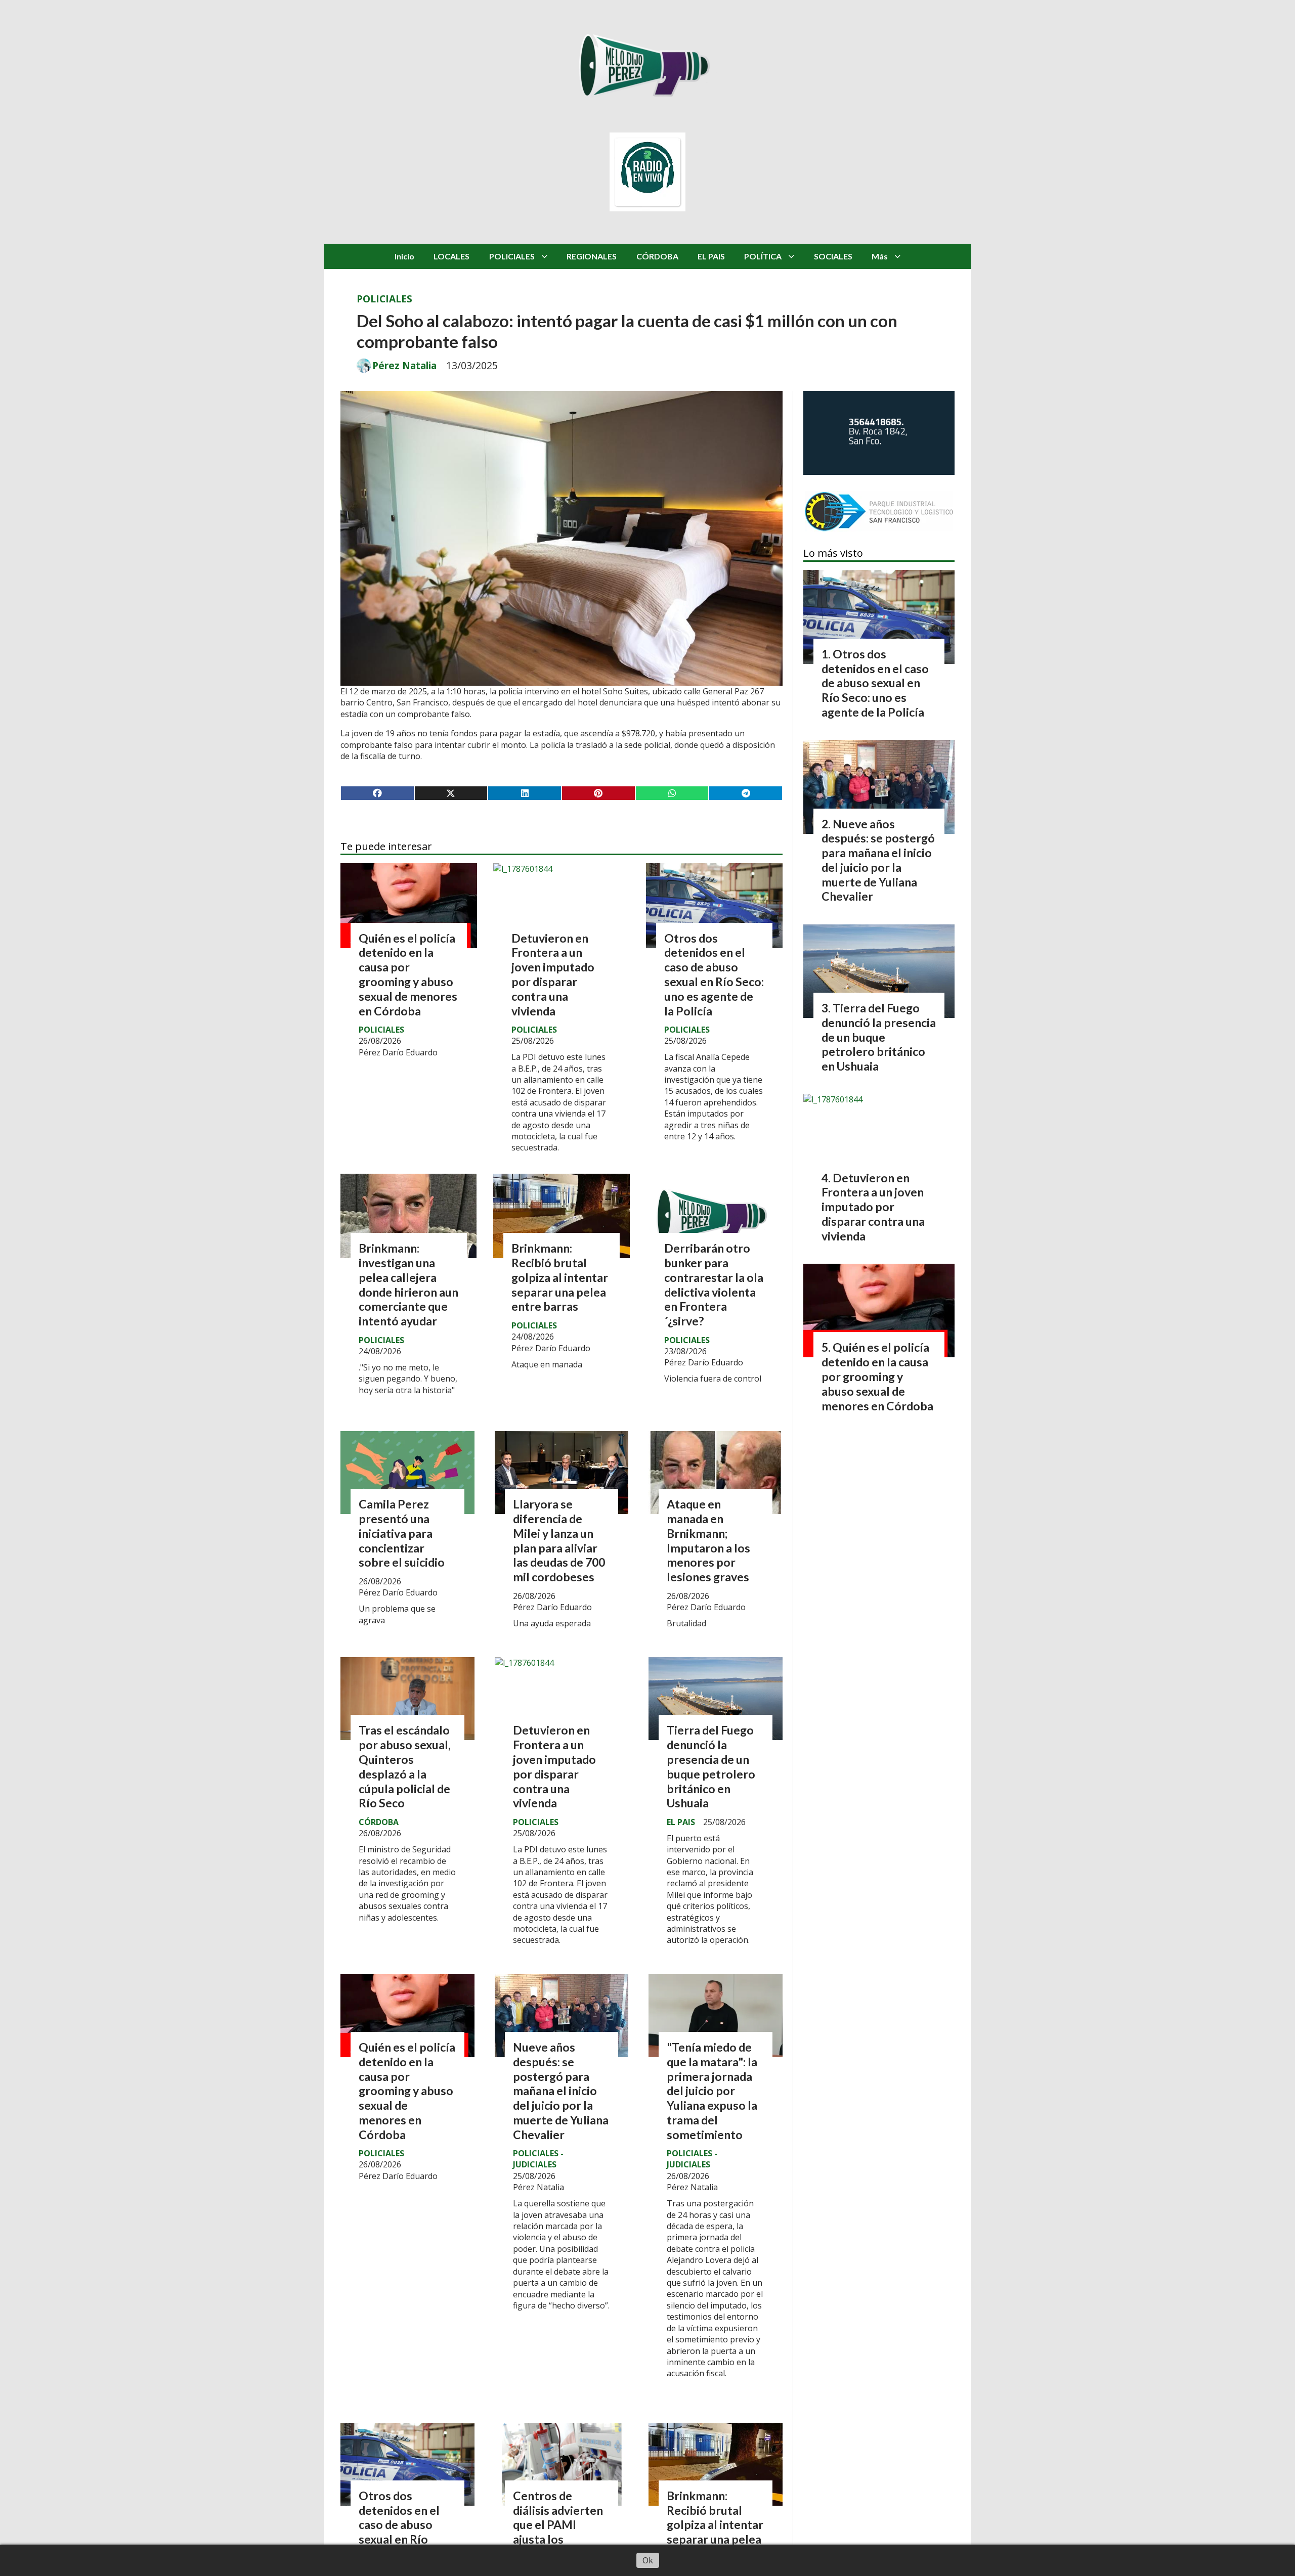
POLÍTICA (763, 256)
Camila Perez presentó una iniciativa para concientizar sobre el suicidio (402, 1533)
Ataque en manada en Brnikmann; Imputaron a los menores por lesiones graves (708, 1540)
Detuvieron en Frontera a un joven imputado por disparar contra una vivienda (553, 974)
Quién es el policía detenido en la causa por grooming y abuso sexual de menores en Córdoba (408, 974)
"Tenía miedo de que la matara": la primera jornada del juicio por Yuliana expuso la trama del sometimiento (712, 2091)
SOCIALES (833, 256)
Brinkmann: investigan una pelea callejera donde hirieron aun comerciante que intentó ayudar (408, 1284)
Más (880, 256)
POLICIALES (512, 256)
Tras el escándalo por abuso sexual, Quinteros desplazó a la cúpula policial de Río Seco (405, 1766)
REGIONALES (592, 256)
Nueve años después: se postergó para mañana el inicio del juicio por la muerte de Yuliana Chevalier (561, 2091)
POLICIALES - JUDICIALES (538, 2159)
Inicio (404, 256)
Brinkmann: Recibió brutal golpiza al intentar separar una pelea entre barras (560, 1277)
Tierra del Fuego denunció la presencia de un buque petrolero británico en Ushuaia (711, 1766)
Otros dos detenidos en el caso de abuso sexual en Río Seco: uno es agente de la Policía (714, 974)
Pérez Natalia (404, 366)
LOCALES (451, 256)
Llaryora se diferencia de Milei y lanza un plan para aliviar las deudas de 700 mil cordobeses (559, 1540)
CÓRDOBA (657, 256)
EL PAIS (711, 256)
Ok (648, 2560)
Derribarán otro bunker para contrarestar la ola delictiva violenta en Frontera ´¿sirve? (714, 1284)
